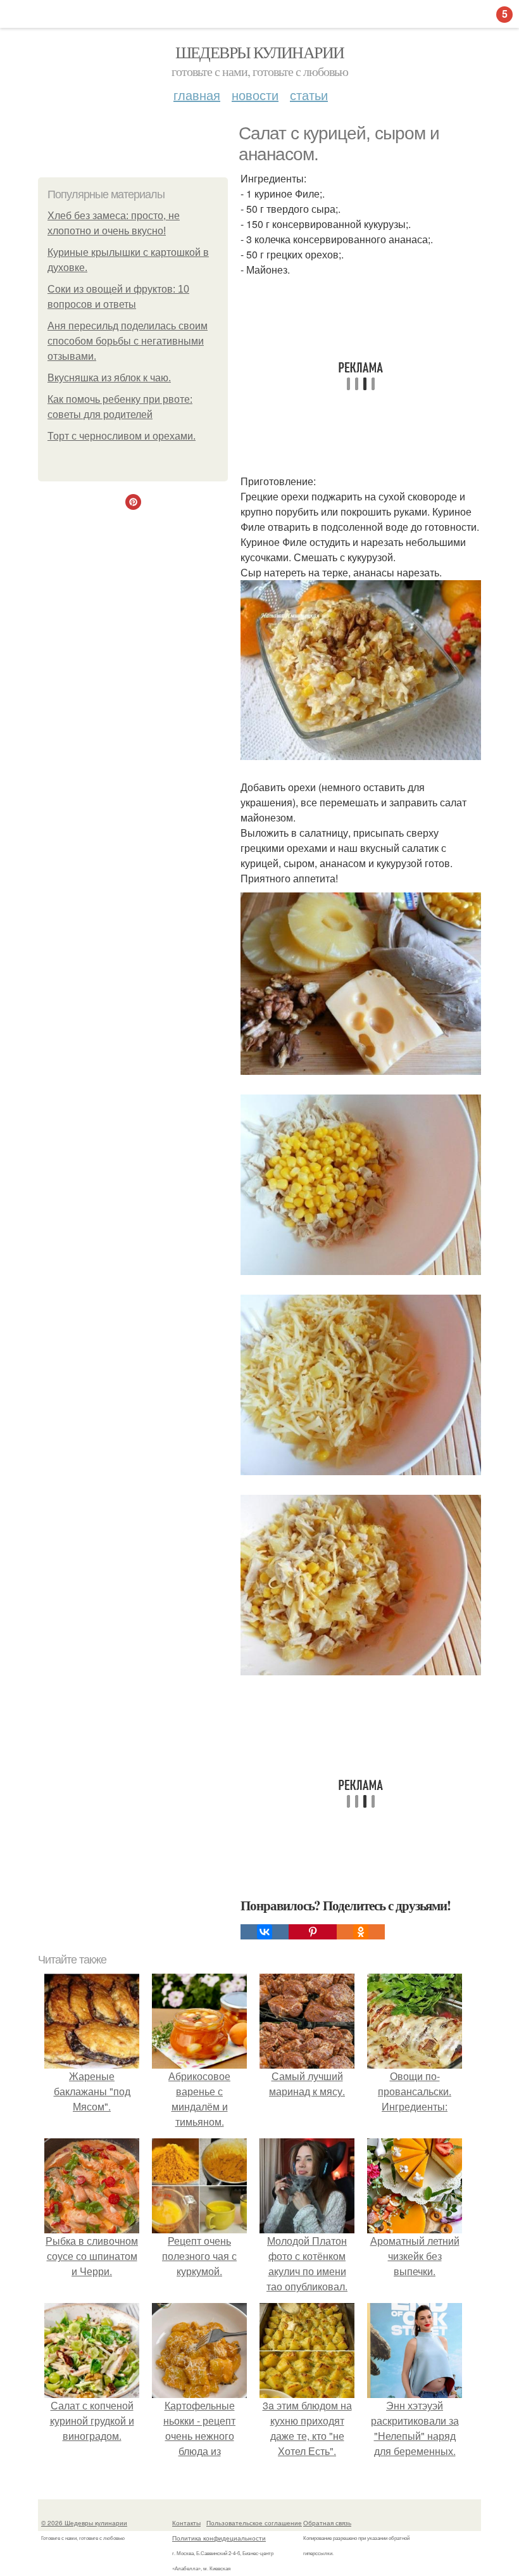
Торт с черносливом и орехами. (122, 436)
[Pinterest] (313, 1932)
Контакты (186, 2523)
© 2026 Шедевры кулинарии (84, 2523)
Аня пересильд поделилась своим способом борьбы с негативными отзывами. (128, 341)
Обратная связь (327, 2523)
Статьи (309, 95)
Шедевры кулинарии (260, 52)
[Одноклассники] (361, 1932)
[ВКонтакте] (265, 1932)
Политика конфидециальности (219, 2538)
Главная (197, 95)
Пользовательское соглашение (254, 2523)
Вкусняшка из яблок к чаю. (109, 378)
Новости (255, 95)
